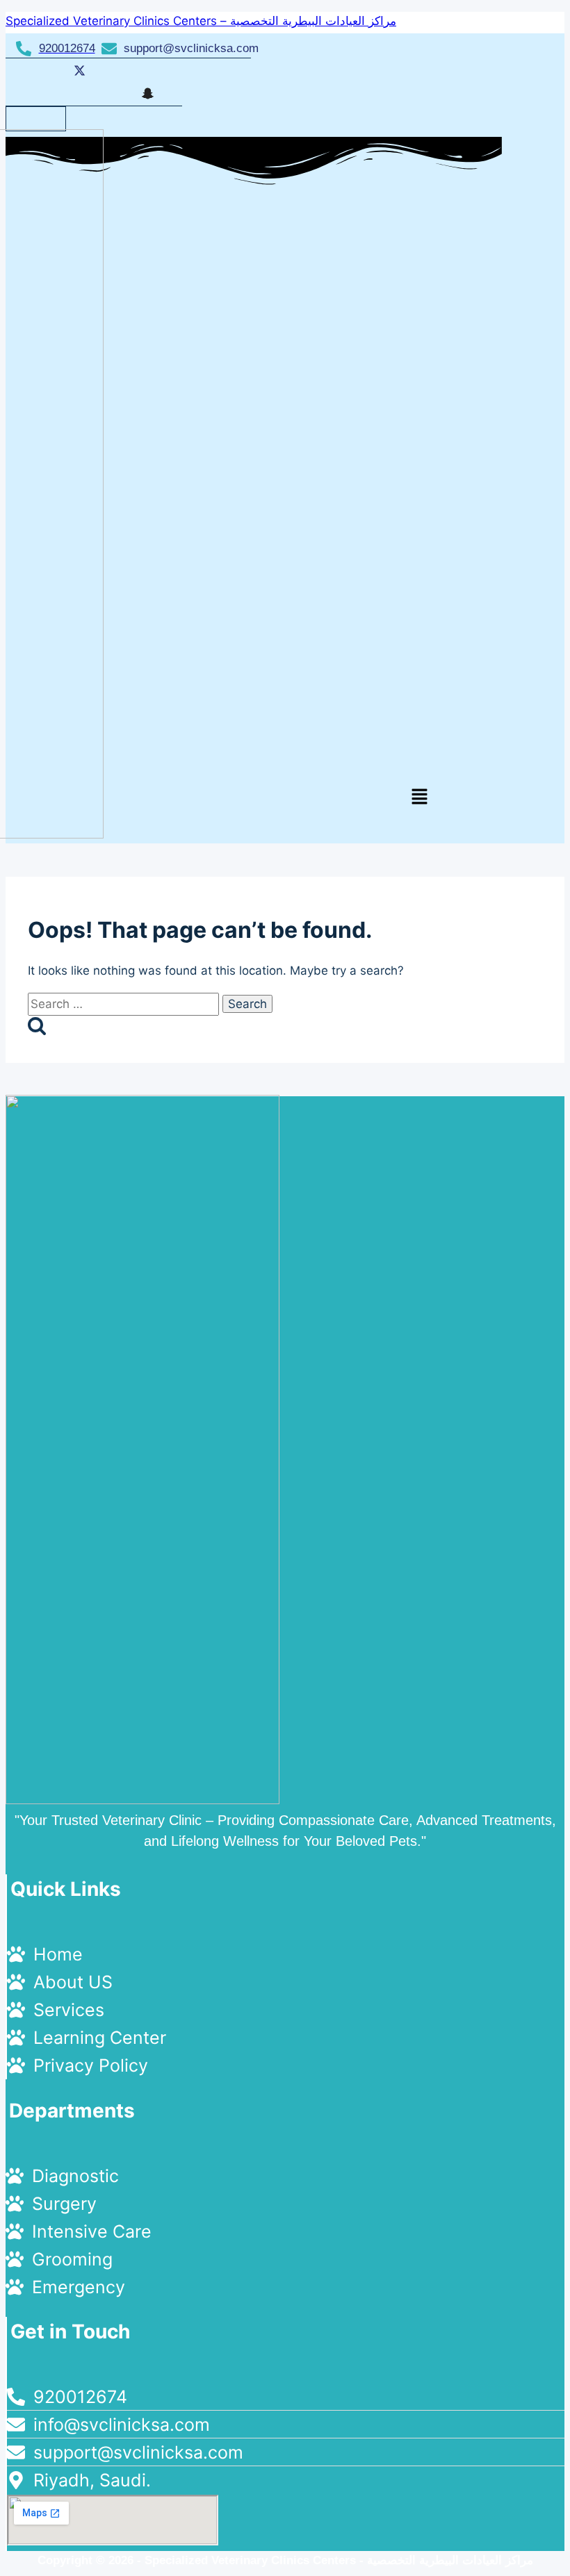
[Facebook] (43, 70)
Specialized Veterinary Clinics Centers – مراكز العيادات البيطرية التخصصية (201, 21)
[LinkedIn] (111, 70)
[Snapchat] (145, 93)
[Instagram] (111, 94)
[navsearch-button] (42, 118)
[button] (419, 797)
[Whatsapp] (145, 70)
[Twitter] (77, 70)
